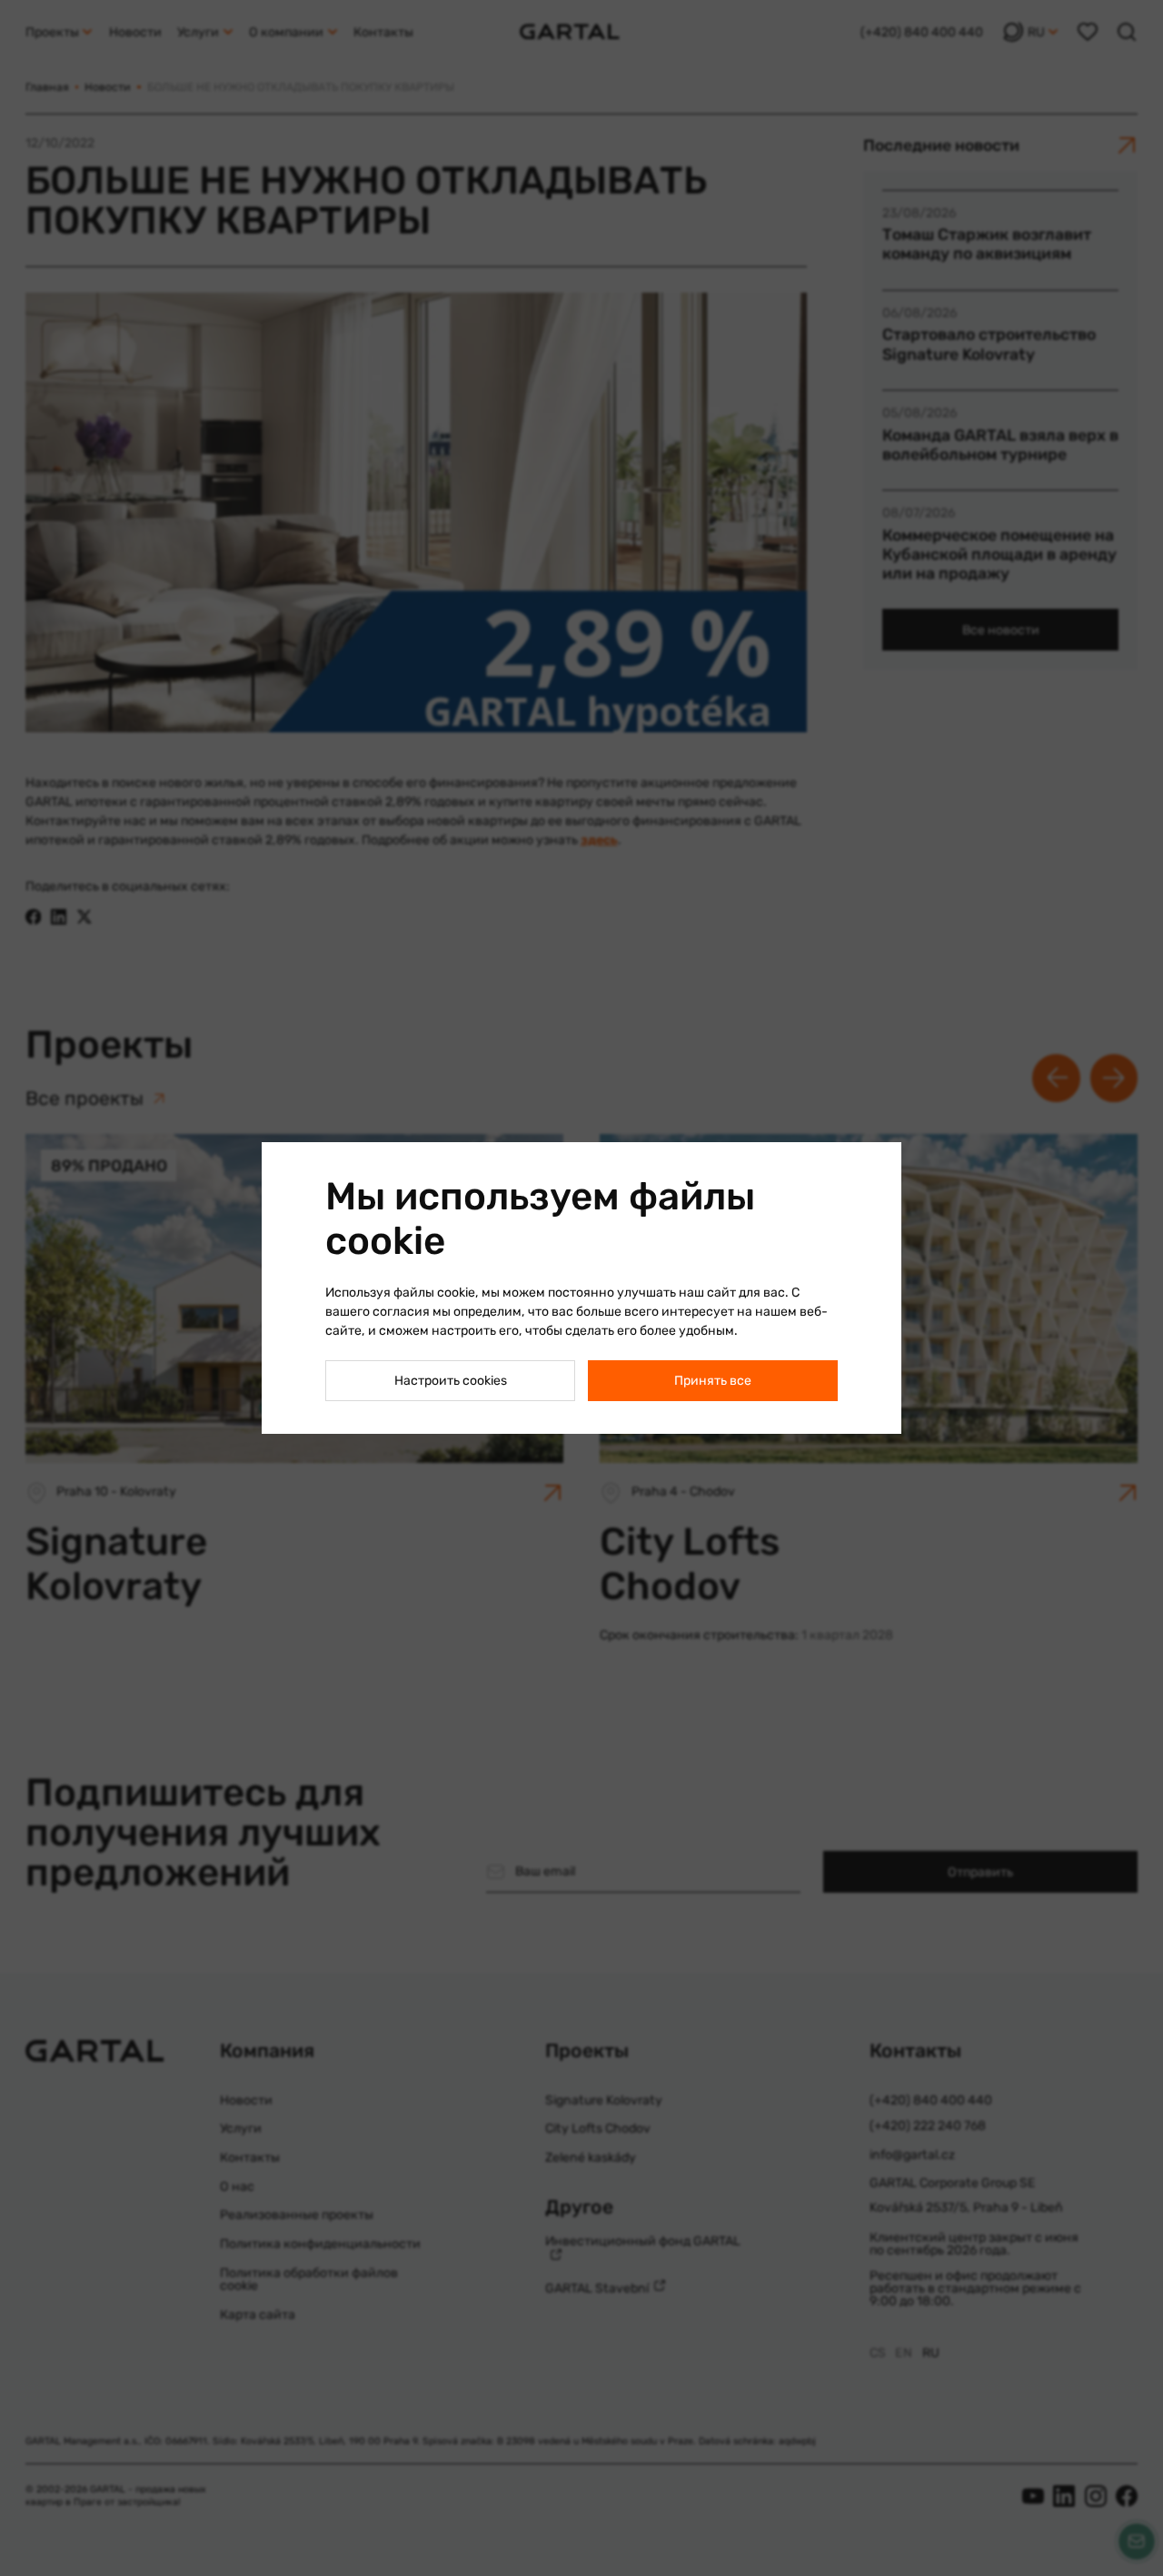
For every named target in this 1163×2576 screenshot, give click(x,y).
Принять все (713, 1381)
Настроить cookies (451, 1381)
